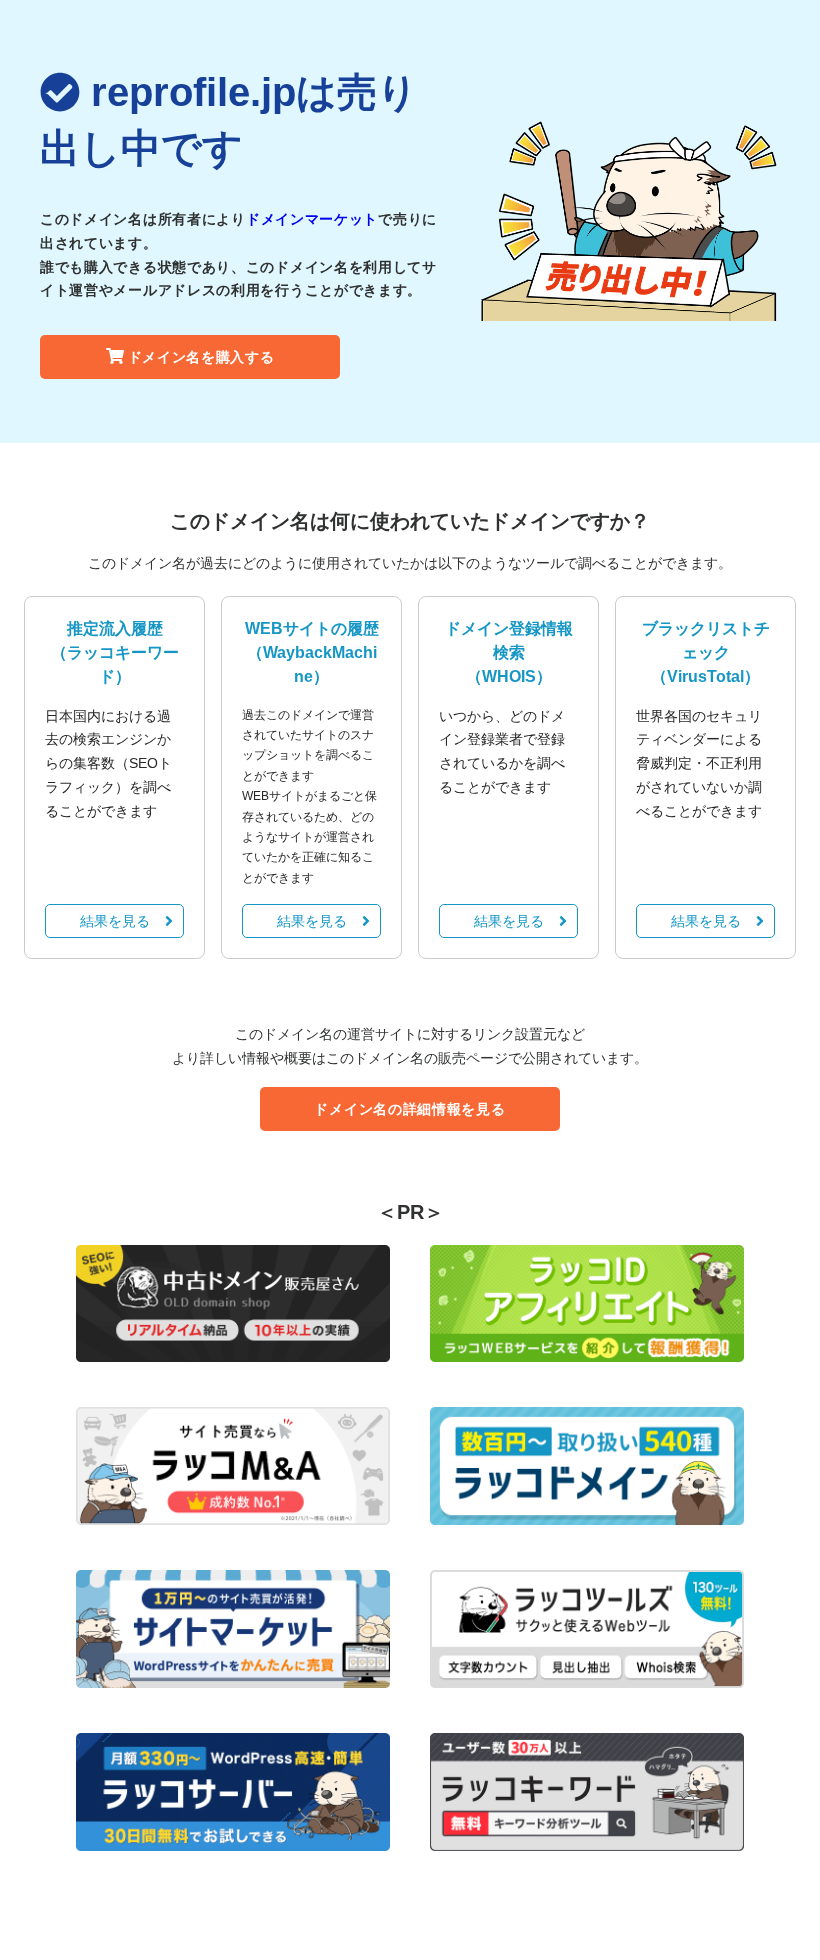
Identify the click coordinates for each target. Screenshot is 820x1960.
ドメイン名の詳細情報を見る (409, 1109)
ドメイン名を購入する (201, 357)
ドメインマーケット (312, 219)
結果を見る (115, 921)
